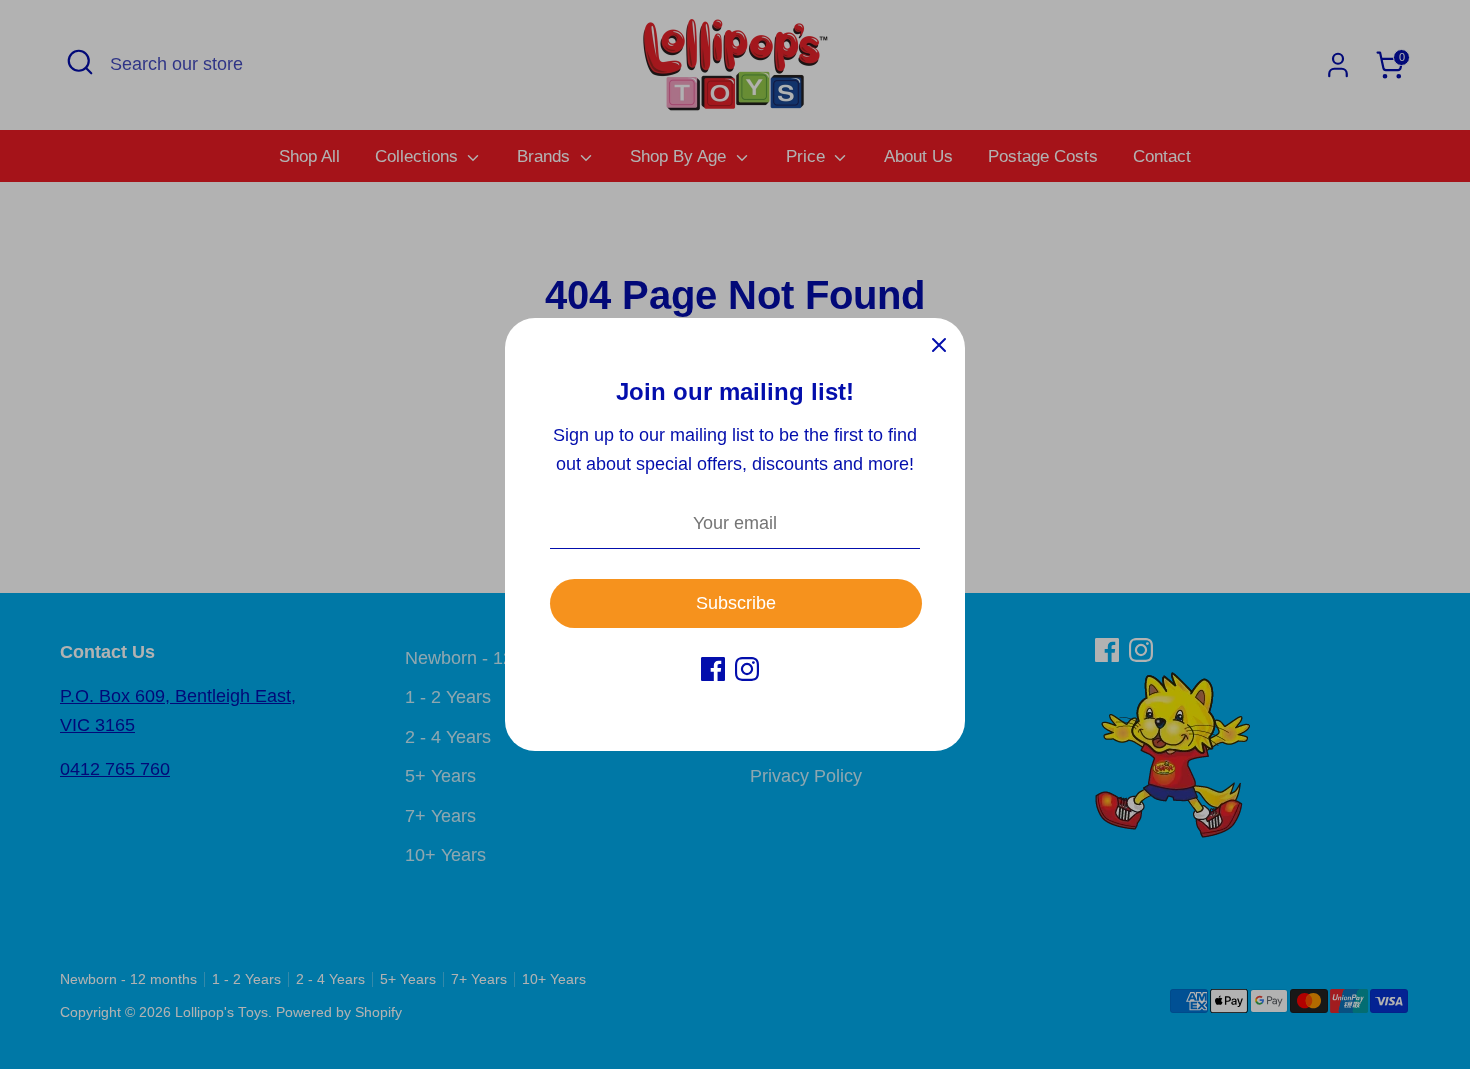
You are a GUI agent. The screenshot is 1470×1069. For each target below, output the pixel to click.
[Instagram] (747, 669)
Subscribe (736, 603)
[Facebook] (713, 669)
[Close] (939, 344)
